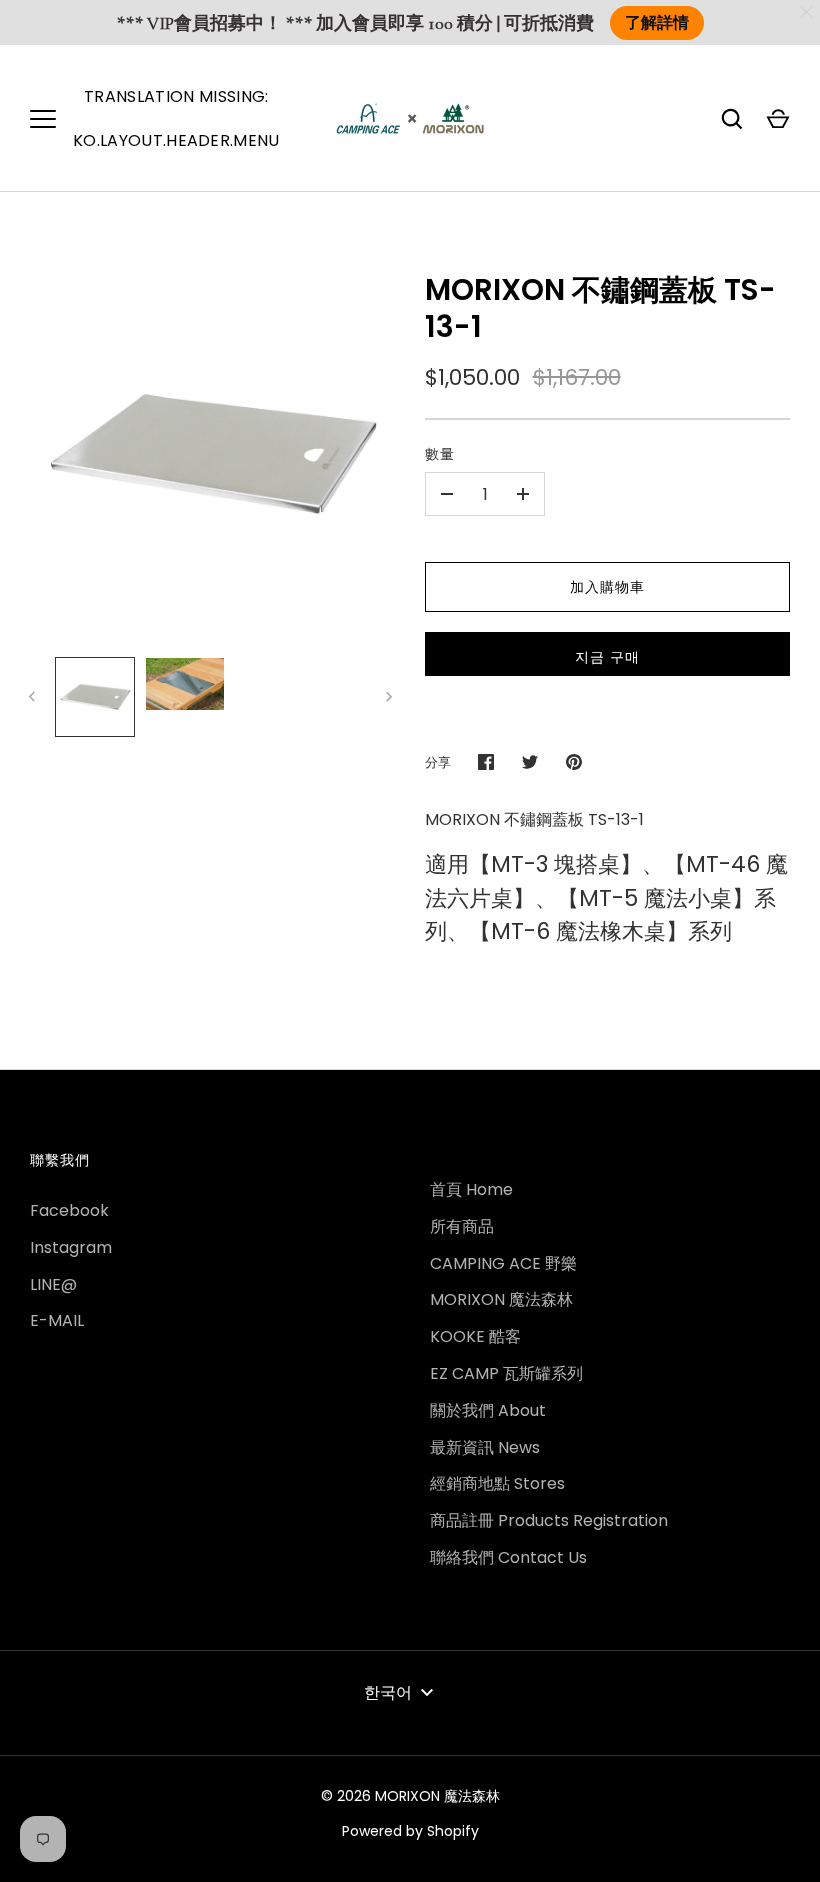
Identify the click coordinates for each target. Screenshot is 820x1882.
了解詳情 (657, 23)
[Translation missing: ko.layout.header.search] (732, 119)
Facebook (69, 1210)
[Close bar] (807, 12)
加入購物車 (608, 587)
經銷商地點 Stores (497, 1483)
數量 (440, 454)
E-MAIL (57, 1320)
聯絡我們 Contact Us (508, 1557)
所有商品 (462, 1226)
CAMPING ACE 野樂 (503, 1263)
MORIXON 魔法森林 (501, 1299)
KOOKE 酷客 (475, 1336)
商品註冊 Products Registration (549, 1520)
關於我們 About (488, 1410)
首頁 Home (471, 1189)
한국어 (388, 1692)
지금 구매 (608, 657)
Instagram (71, 1247)
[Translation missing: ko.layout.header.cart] (778, 119)
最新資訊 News (485, 1447)
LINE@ (53, 1284)
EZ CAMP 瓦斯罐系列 (506, 1373)
